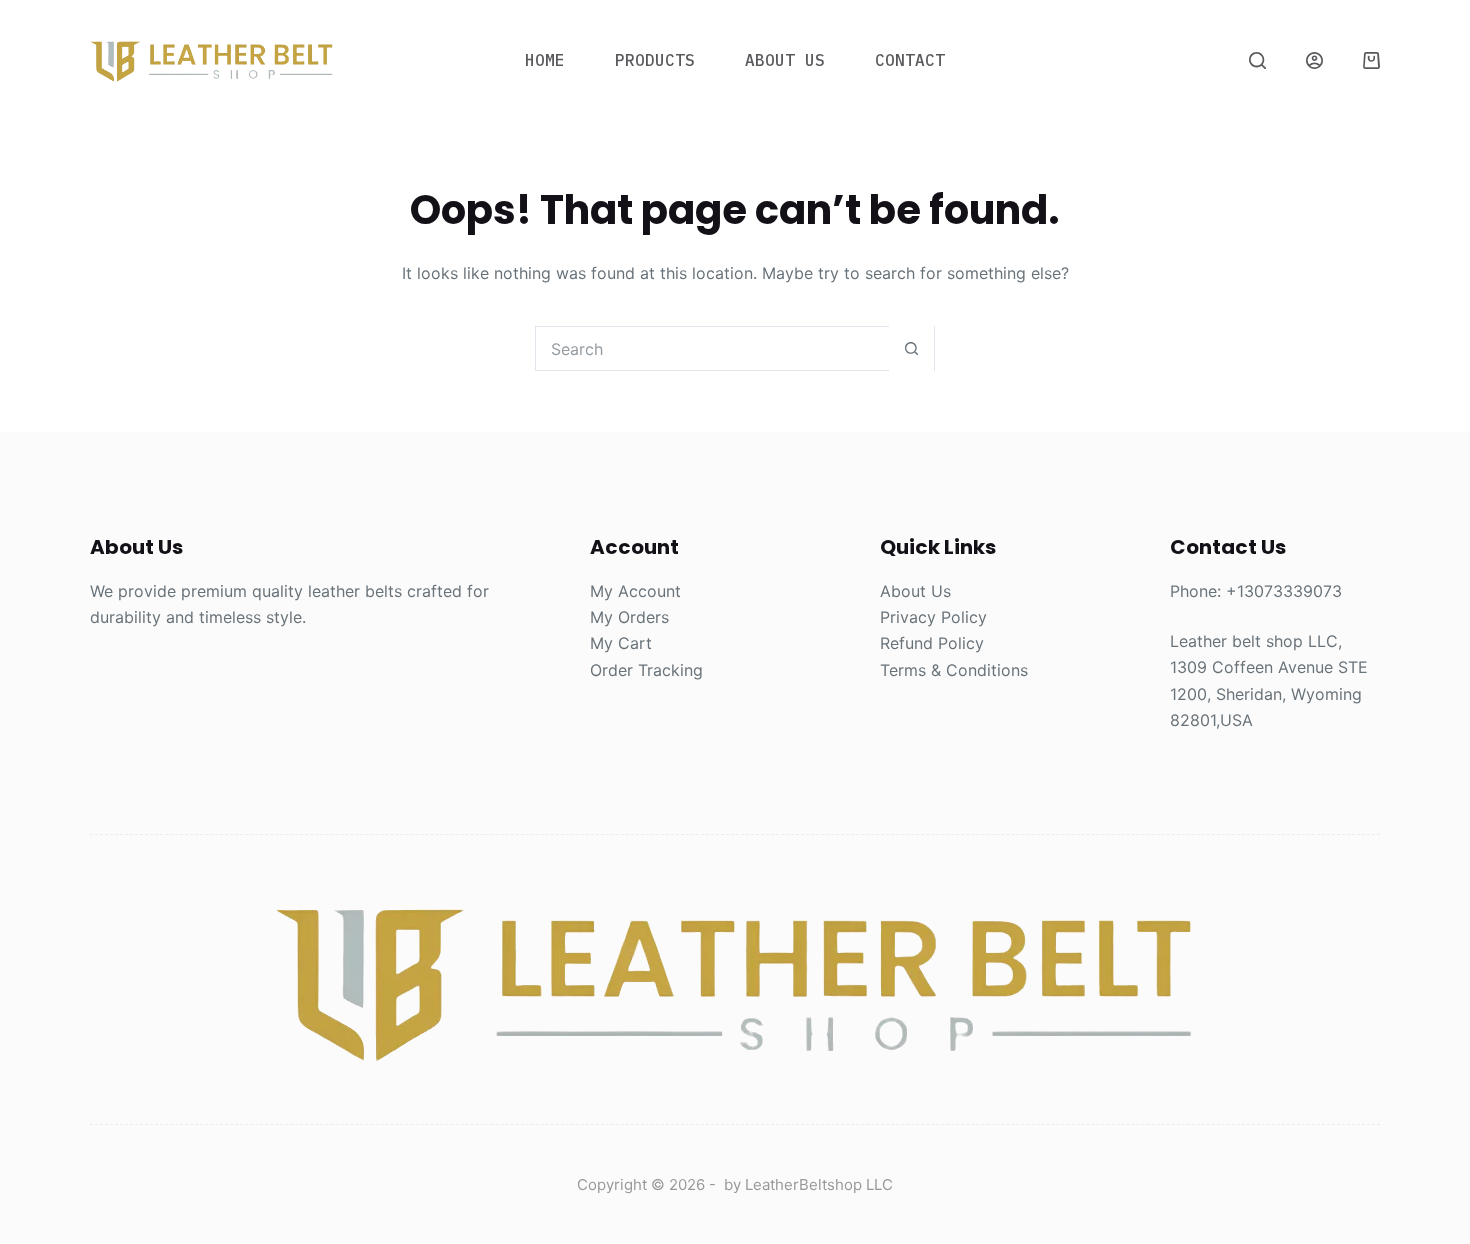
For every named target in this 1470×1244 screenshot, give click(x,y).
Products (655, 60)
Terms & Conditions (954, 670)
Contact (910, 60)
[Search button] (911, 348)
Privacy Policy (933, 617)
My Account (635, 591)
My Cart (621, 643)
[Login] (1314, 60)
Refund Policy (932, 643)
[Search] (1257, 60)
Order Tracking (646, 670)
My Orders (629, 617)
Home (545, 60)
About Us (785, 60)
